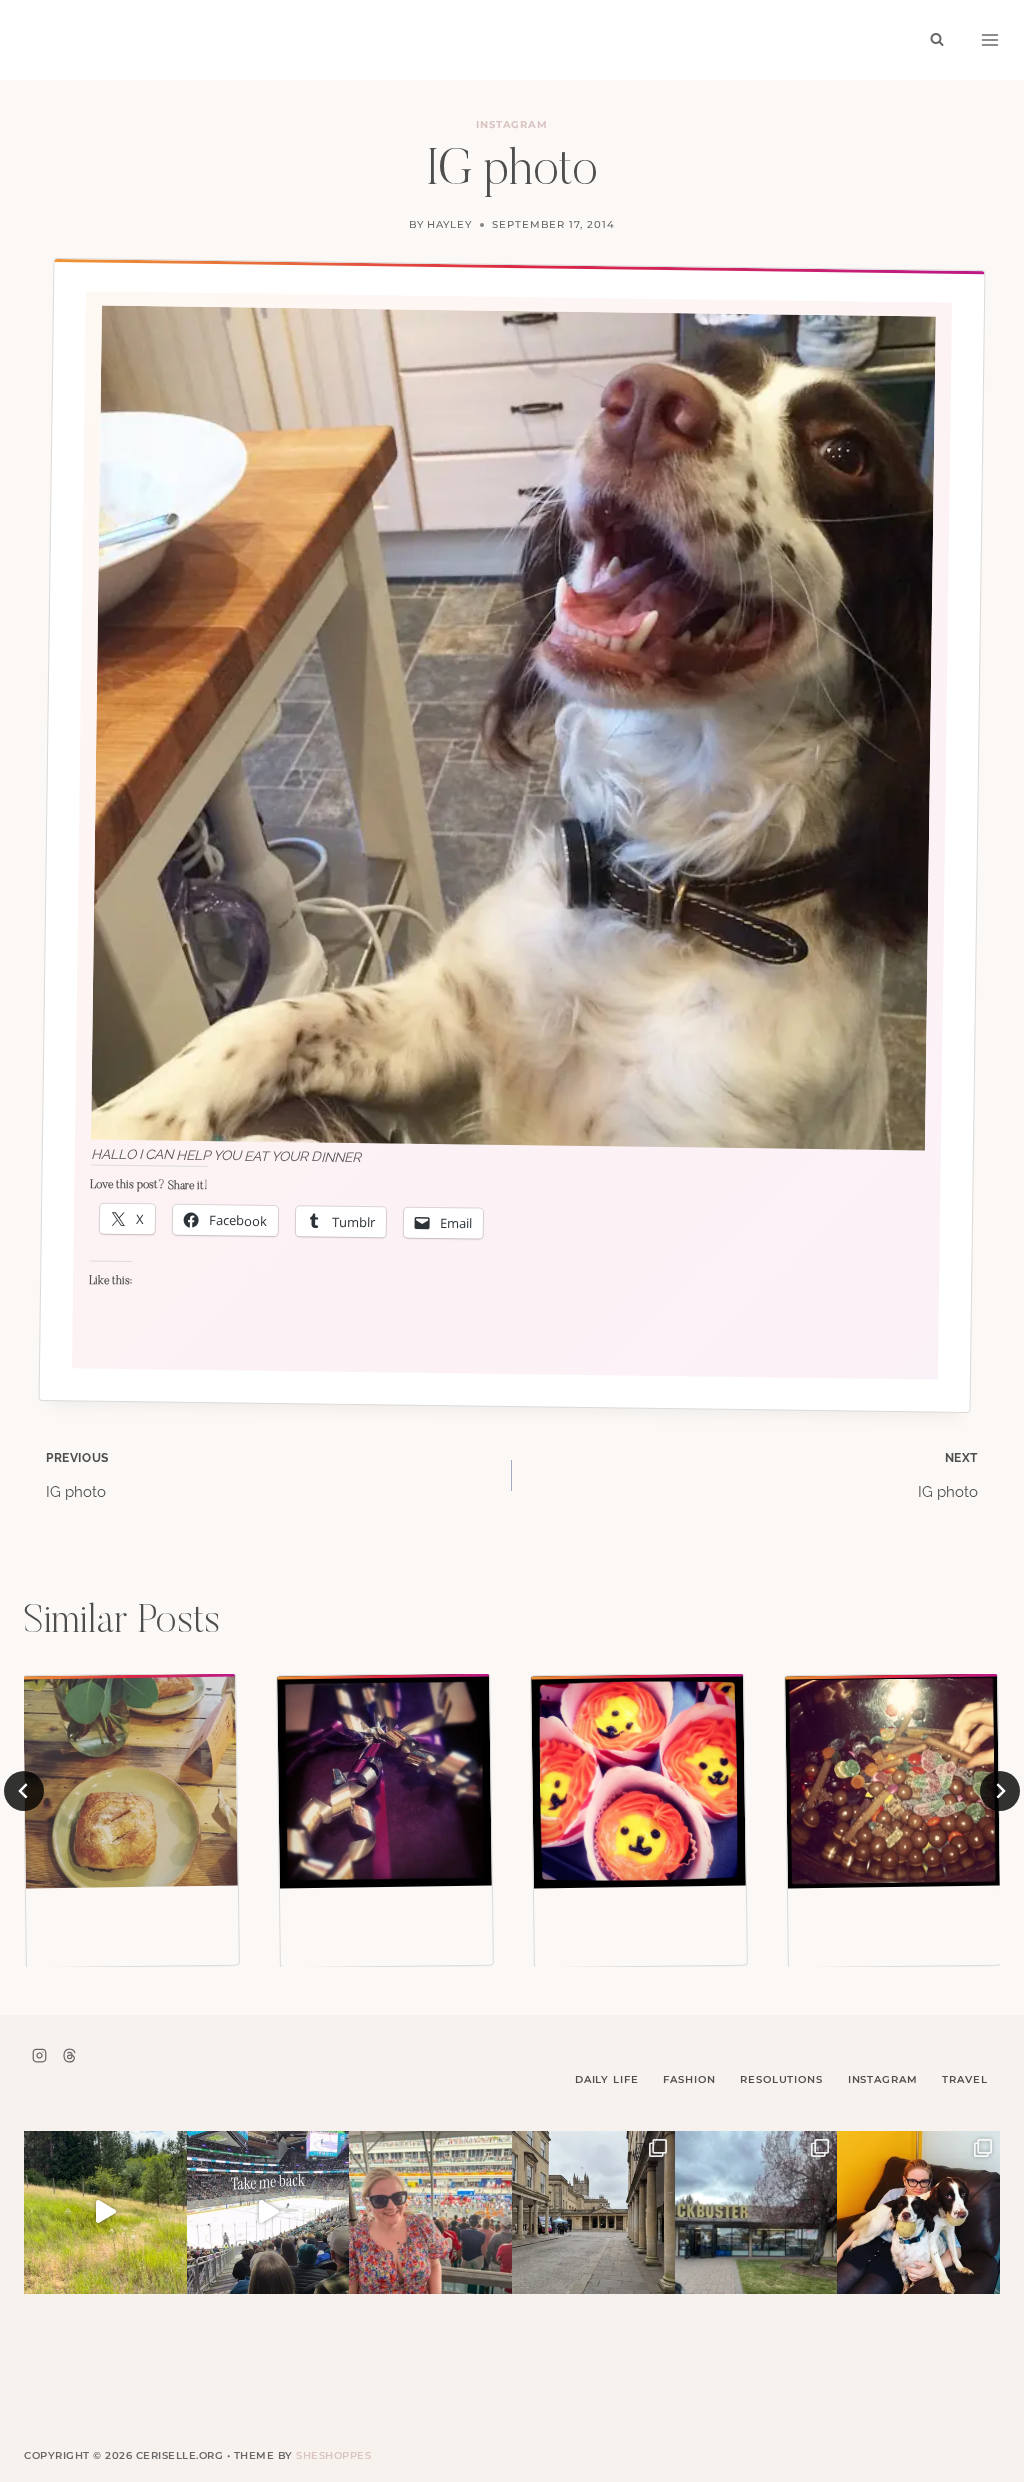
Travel (964, 2079)
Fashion (689, 2079)
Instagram (512, 124)
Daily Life (607, 2079)
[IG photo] (130, 1781)
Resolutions (781, 2079)
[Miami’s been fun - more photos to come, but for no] (430, 2212)
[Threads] (69, 2055)
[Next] (1000, 1791)
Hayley (449, 224)
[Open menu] (990, 40)
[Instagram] (39, 2055)
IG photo (77, 1476)
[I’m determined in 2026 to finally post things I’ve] (756, 2212)
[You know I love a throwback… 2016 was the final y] (918, 2212)
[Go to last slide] (24, 1791)
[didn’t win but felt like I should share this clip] (268, 2212)
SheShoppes (333, 2455)
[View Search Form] (937, 40)
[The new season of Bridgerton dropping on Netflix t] (593, 2212)
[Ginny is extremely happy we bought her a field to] (105, 2212)
